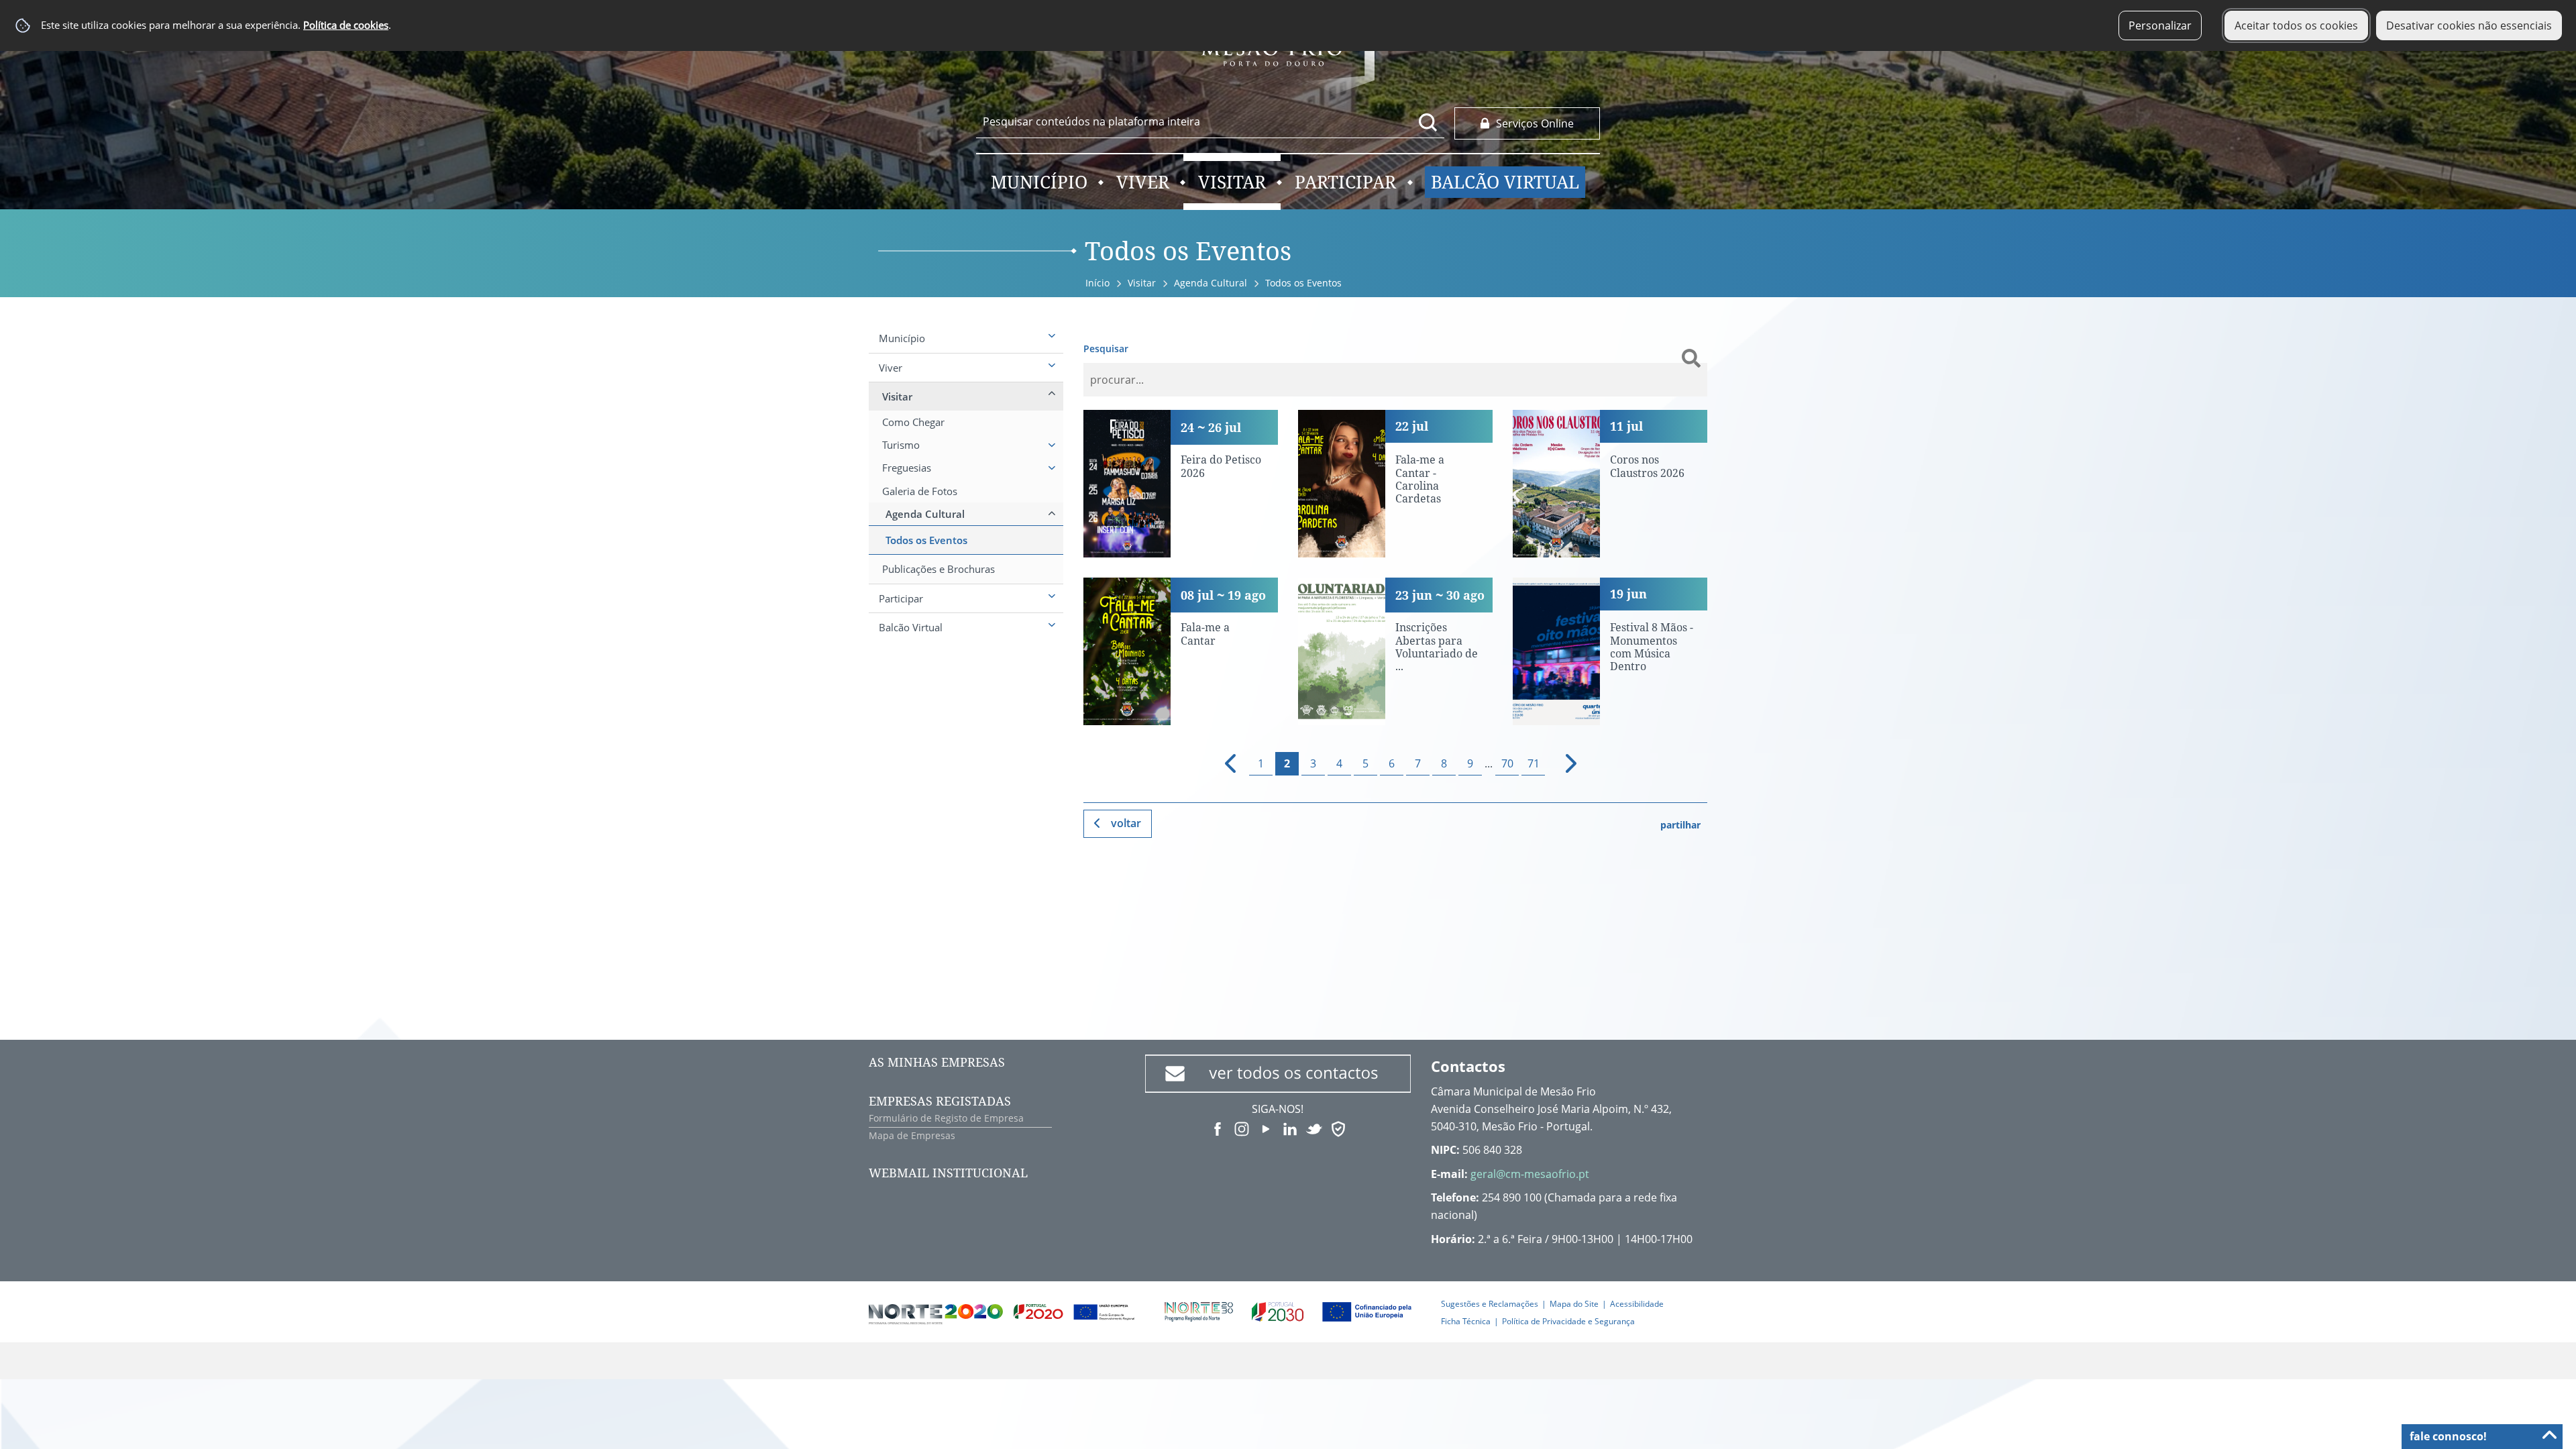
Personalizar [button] (2160, 25)
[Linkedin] (1290, 1128)
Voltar (1126, 823)
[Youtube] (1266, 1128)
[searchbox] (1210, 121)
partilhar (1680, 825)
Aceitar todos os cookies (2296, 25)
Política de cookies (346, 25)
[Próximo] (1563, 764)
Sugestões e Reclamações (1490, 1304)
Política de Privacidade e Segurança (1568, 1321)
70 (1507, 763)
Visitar (1142, 283)
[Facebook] (1218, 1128)
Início (1097, 283)
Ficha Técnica (1466, 1321)
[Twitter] (1314, 1128)
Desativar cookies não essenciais (2469, 25)
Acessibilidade (1637, 1304)
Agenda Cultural (1211, 283)
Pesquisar (1106, 348)
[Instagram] (1242, 1128)
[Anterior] (1225, 764)
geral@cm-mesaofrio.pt (1530, 1174)
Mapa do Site (1574, 1304)
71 (1534, 763)
